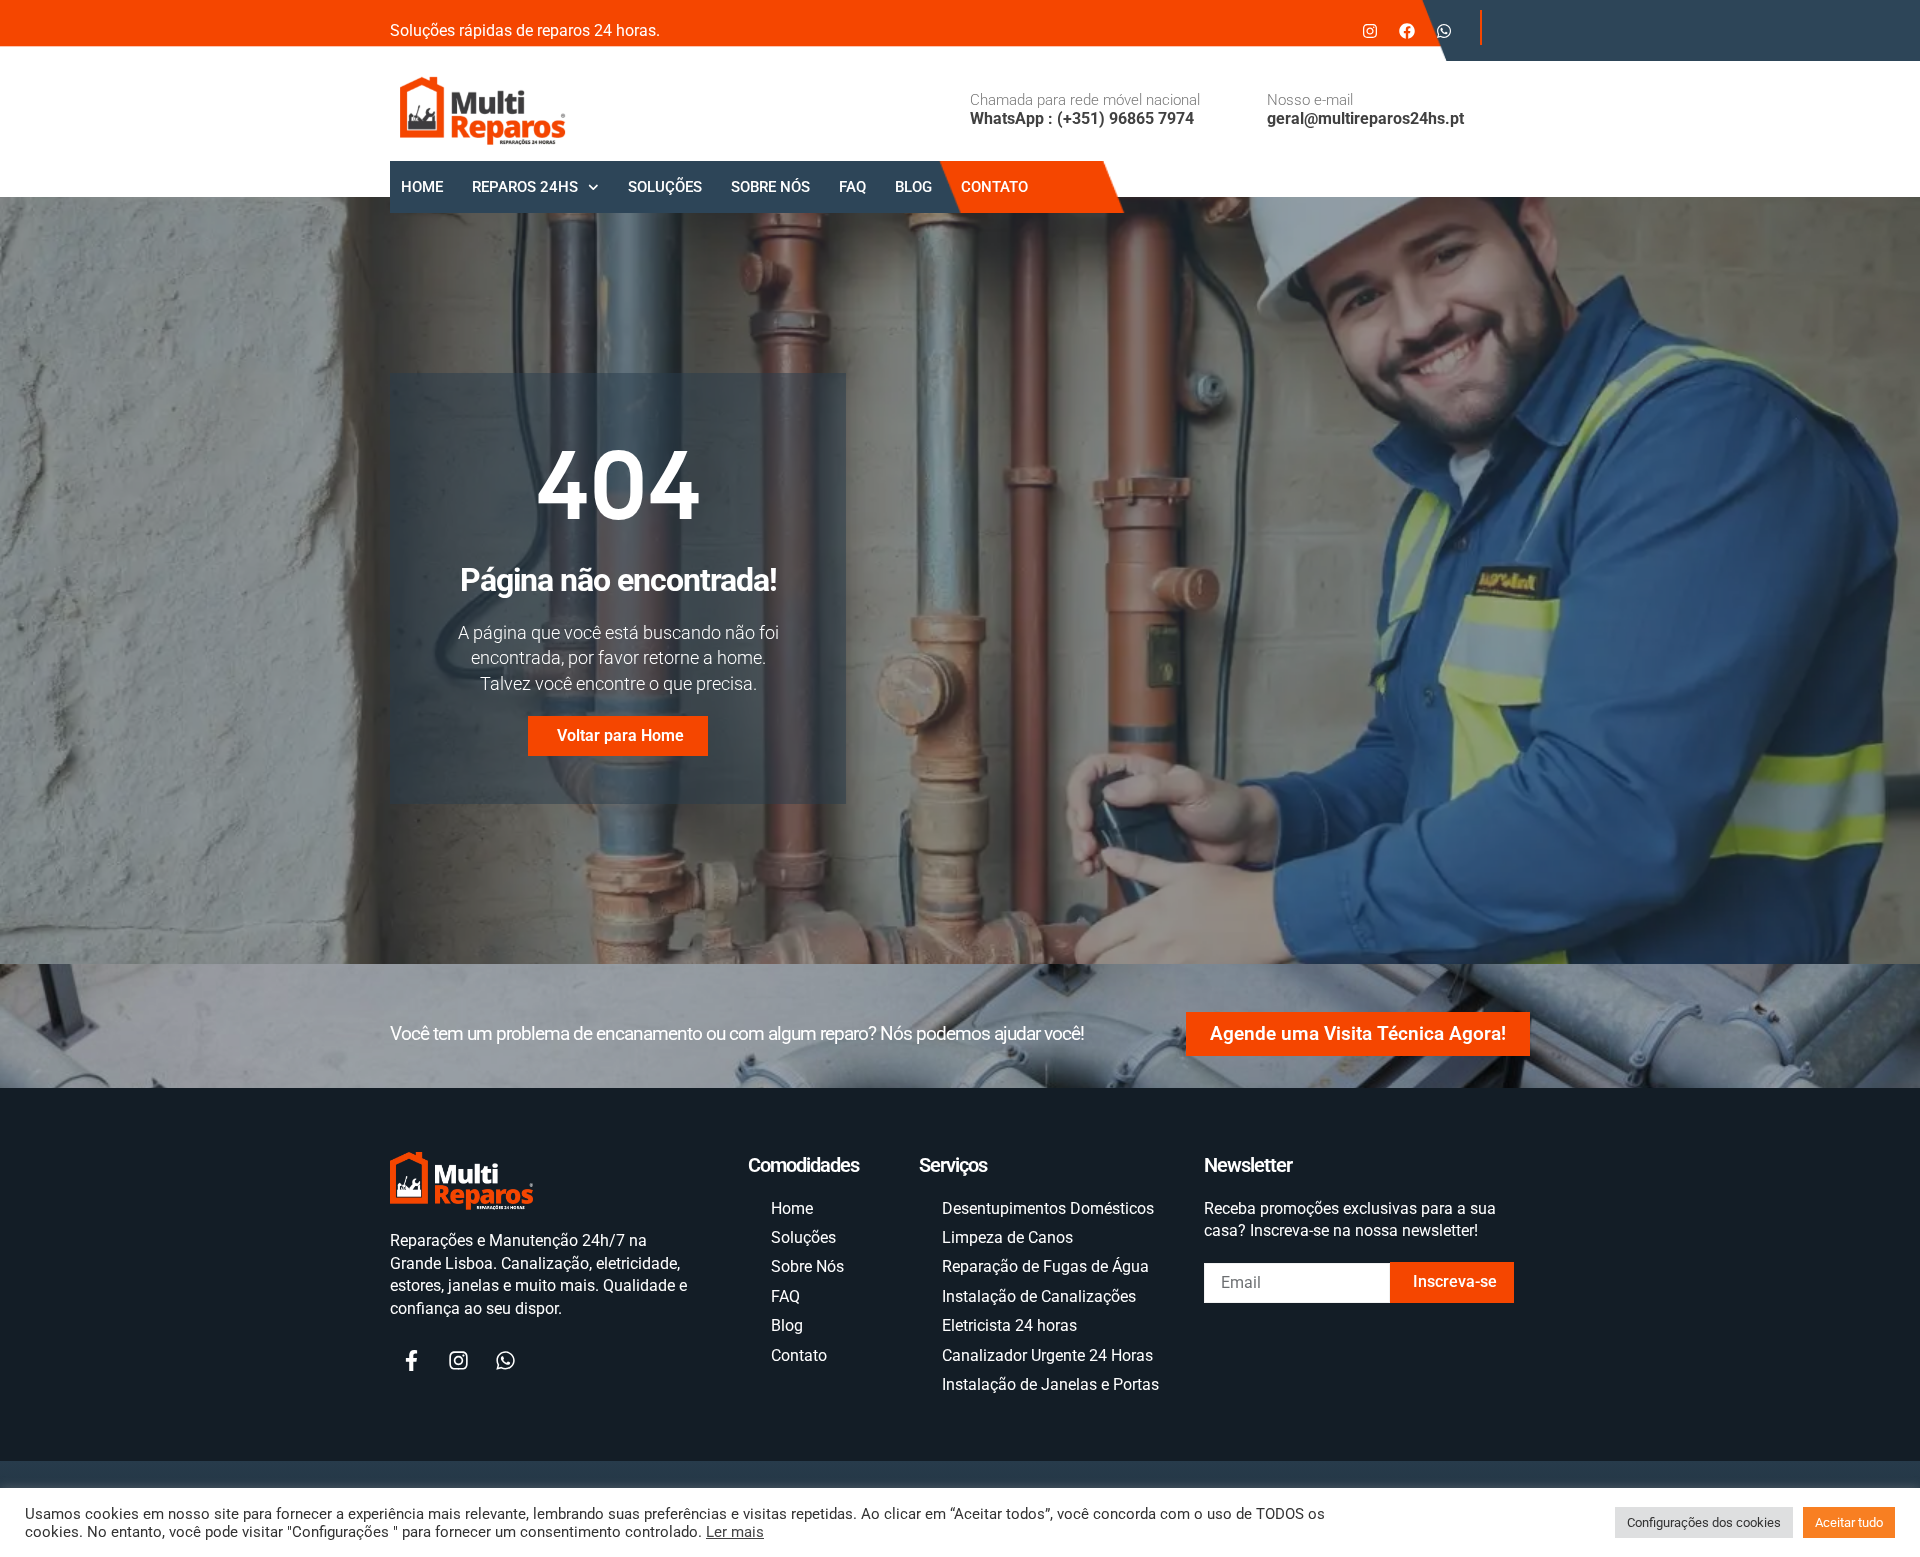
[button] (1500, 27)
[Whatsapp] (1444, 31)
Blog (913, 187)
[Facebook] (1407, 31)
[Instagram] (1370, 31)
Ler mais (735, 1532)
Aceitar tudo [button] (1849, 1522)
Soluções (665, 187)
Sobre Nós (770, 187)
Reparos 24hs (525, 187)
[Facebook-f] (411, 1361)
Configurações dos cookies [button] (1704, 1522)
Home (422, 187)
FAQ (852, 187)
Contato (994, 187)
